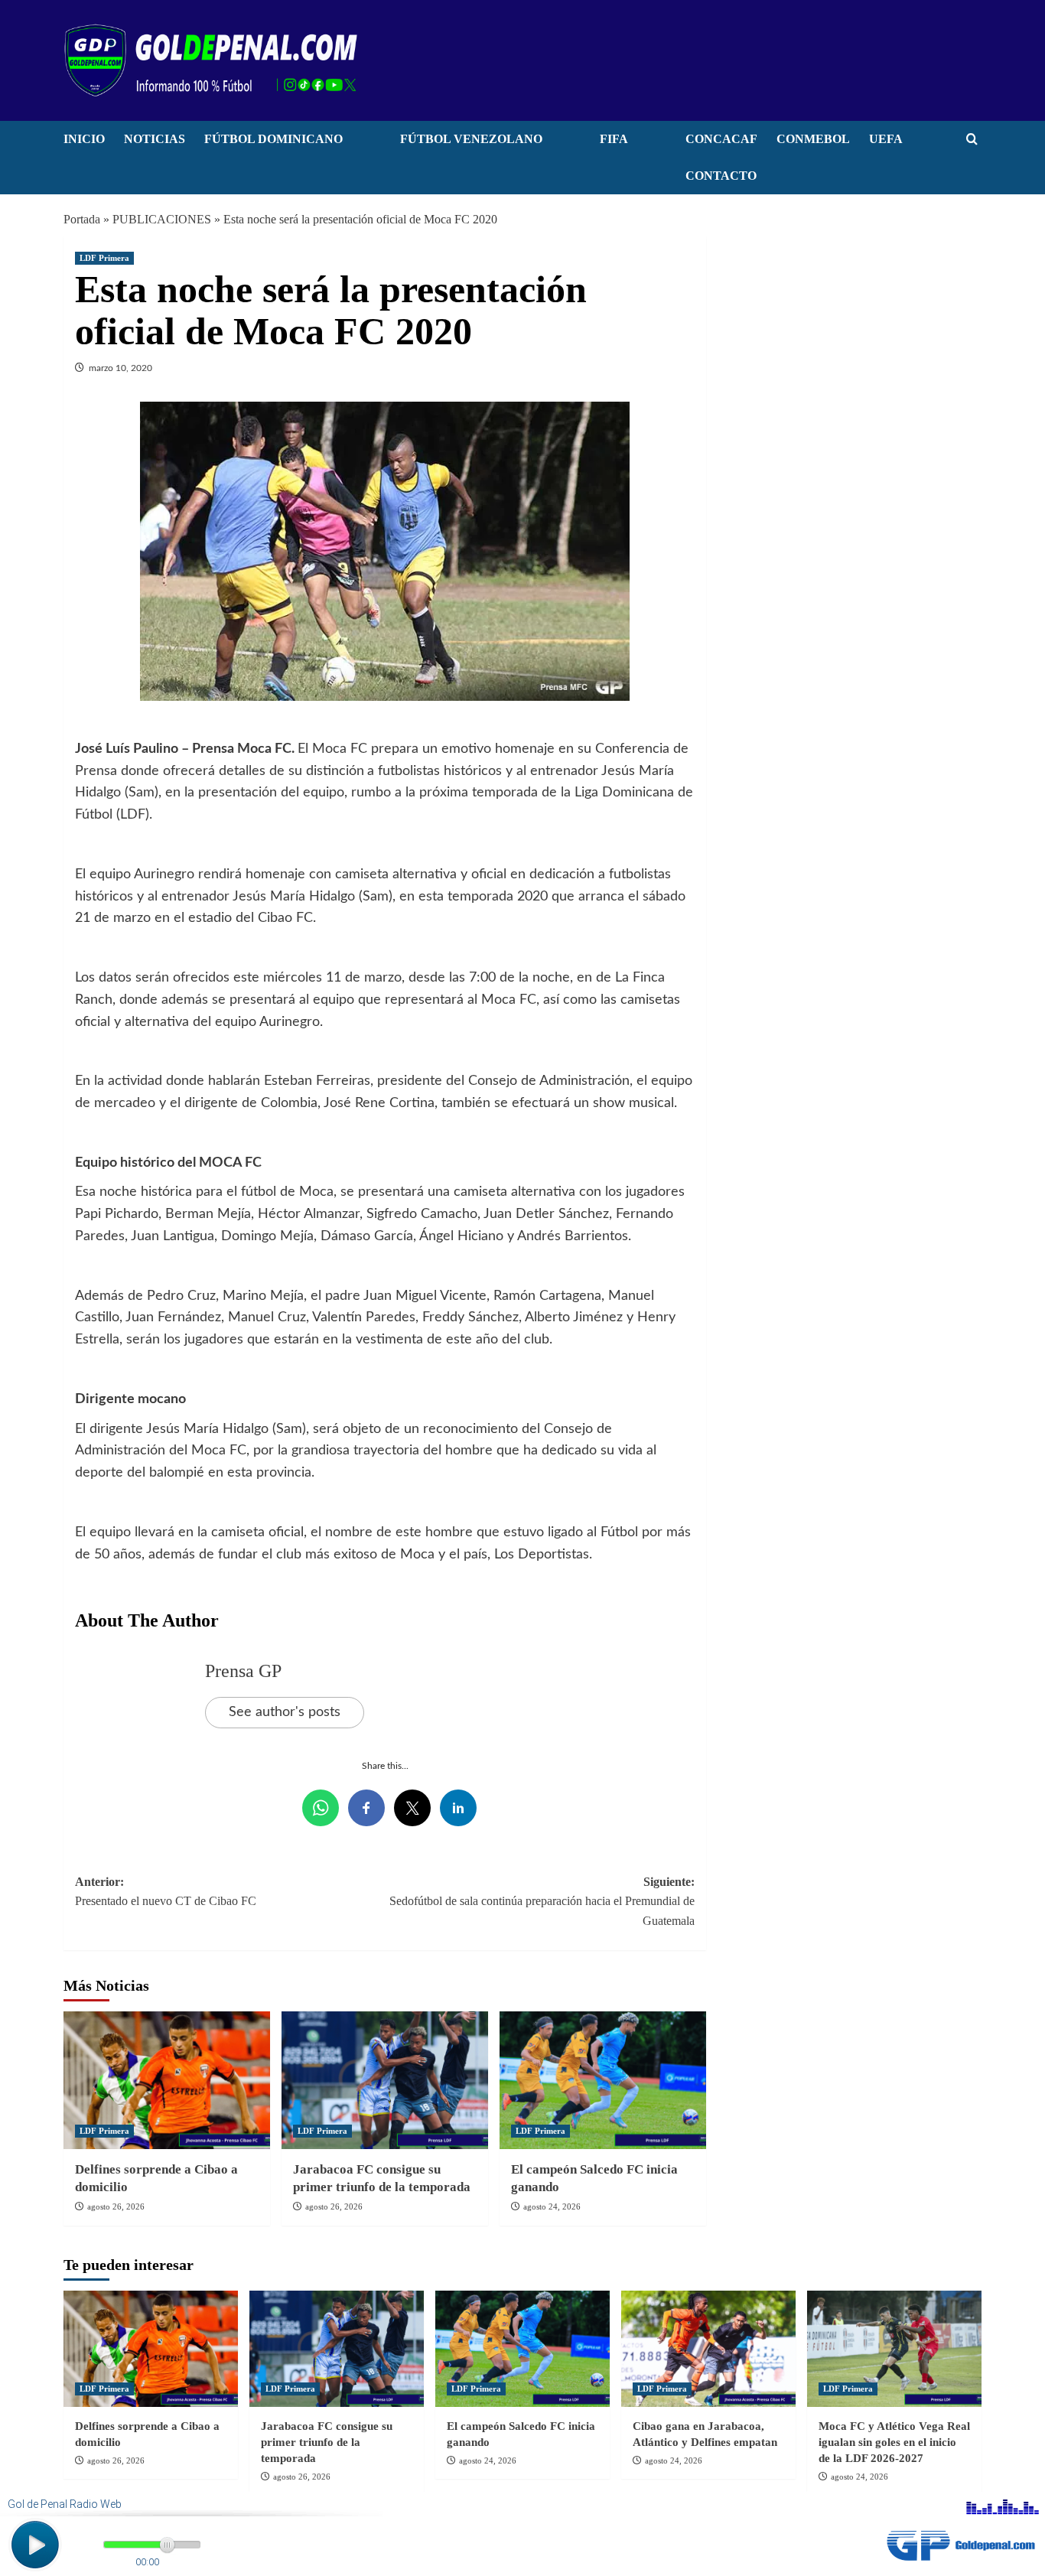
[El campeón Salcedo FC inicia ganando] (603, 2080)
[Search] (972, 140)
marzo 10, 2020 (120, 368)
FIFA (614, 139)
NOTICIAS (155, 139)
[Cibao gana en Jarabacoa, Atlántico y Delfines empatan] (708, 2349)
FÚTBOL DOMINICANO (273, 139)
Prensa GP (243, 1671)
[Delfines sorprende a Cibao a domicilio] (167, 2080)
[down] (362, 143)
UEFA (886, 139)
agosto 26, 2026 (116, 2206)
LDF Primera (104, 258)
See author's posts (285, 1712)
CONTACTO (721, 176)
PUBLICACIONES (162, 219)
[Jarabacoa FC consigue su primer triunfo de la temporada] (385, 2080)
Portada (82, 219)
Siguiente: (542, 1901)
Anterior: (166, 1892)
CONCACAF (721, 139)
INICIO (84, 139)
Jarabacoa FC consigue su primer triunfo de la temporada (327, 2442)
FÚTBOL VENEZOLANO (471, 139)
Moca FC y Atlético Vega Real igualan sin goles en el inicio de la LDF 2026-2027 (894, 2442)
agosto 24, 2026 (552, 2206)
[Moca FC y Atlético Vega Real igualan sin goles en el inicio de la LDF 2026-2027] (894, 2349)
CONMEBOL (813, 139)
